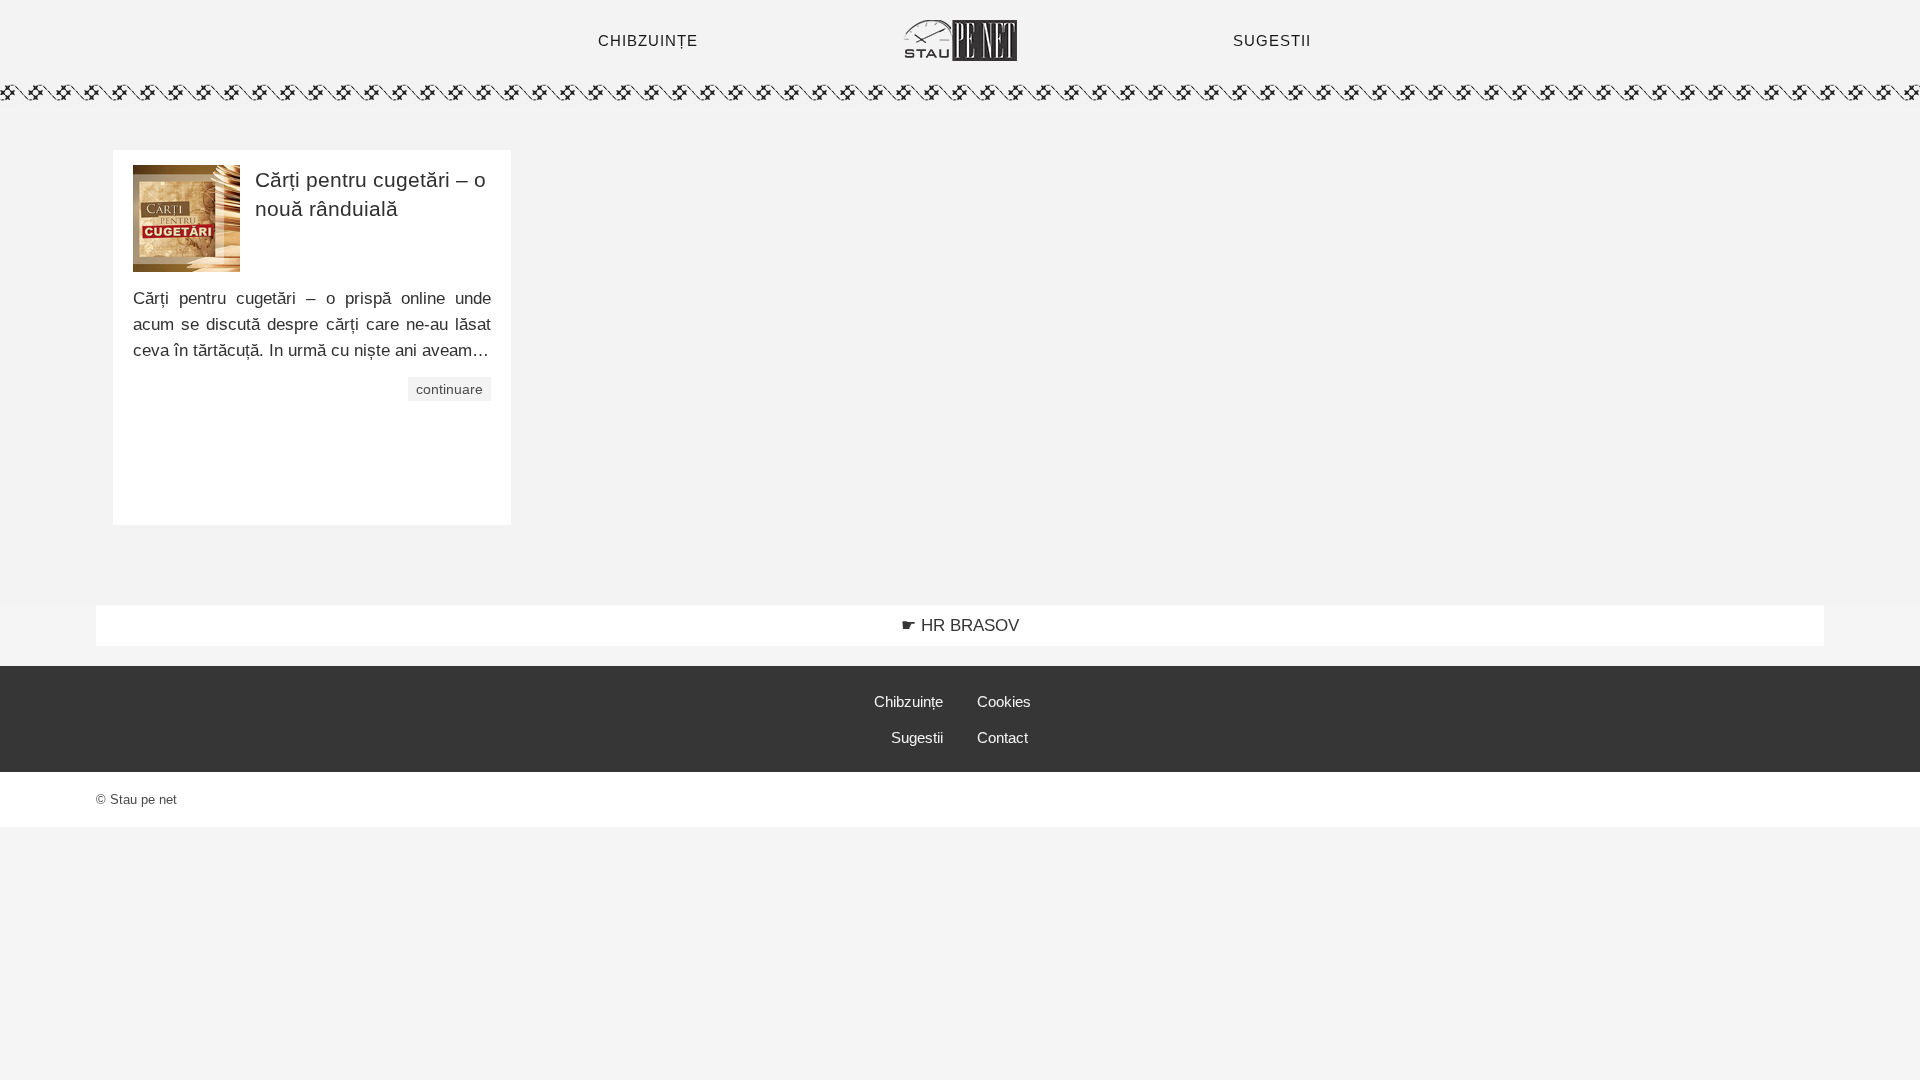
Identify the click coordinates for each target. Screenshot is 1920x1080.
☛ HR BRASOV (960, 625)
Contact (1002, 737)
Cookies (1004, 701)
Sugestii (917, 737)
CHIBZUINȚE (648, 40)
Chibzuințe (908, 701)
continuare (449, 389)
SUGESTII (1272, 40)
